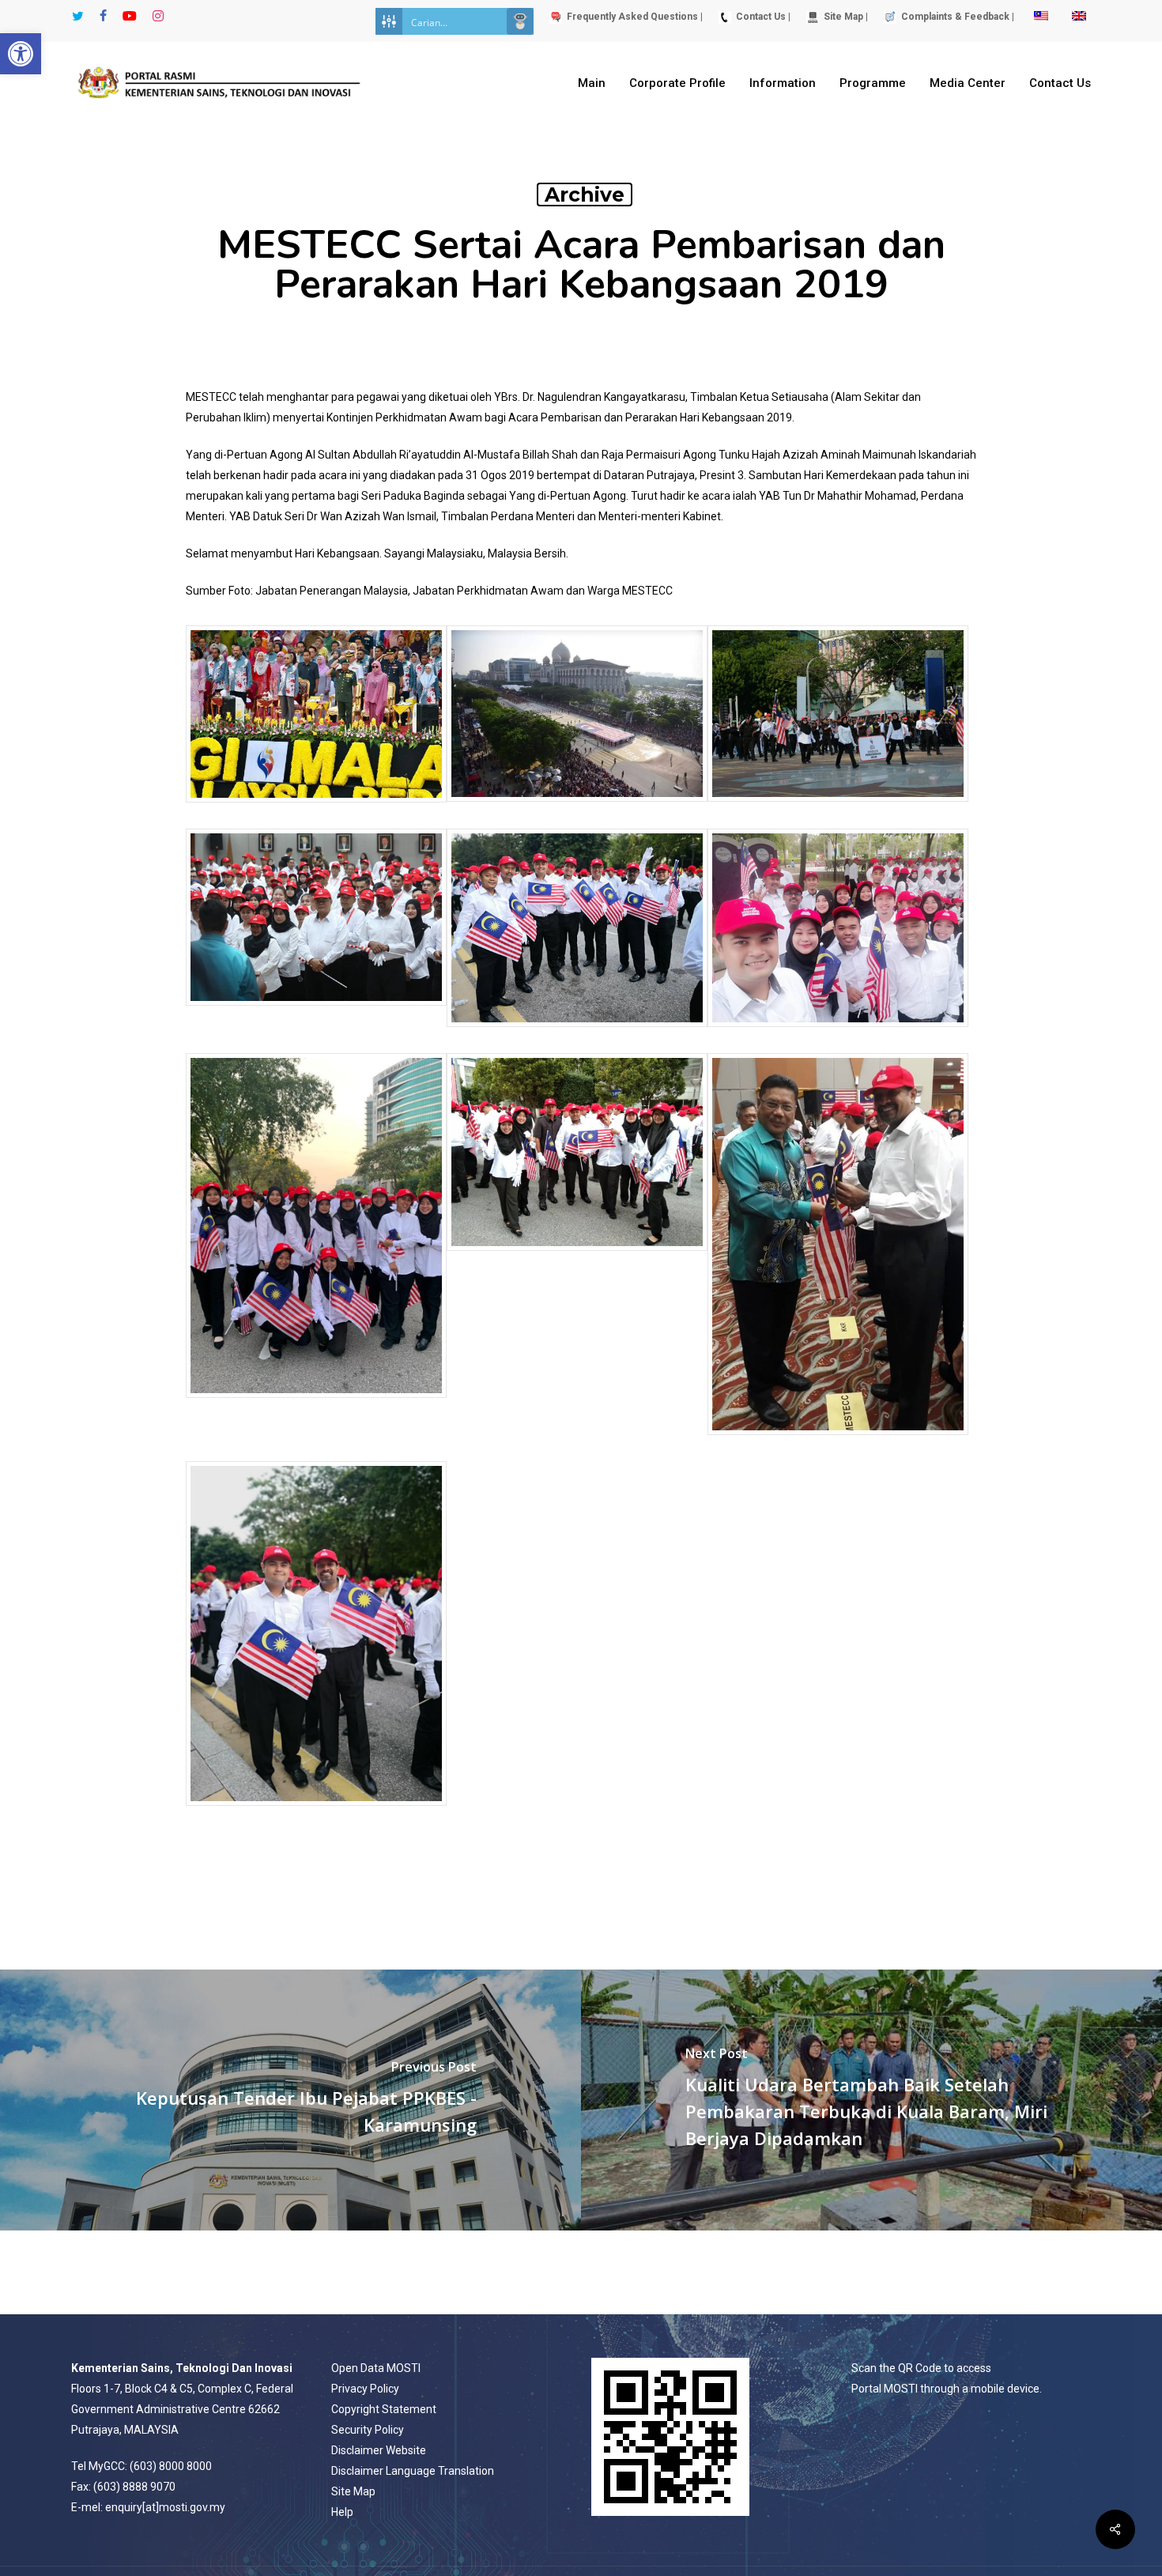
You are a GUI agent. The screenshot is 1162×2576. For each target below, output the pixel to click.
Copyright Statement (384, 2409)
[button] (21, 54)
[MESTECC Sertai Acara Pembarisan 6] (838, 1443)
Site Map (353, 2491)
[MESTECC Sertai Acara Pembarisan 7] (316, 1013)
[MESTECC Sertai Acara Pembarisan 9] (577, 809)
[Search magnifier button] (520, 21)
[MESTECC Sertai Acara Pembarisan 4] (316, 1813)
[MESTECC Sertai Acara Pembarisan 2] (316, 1405)
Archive (585, 195)
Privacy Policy (365, 2389)
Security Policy (368, 2430)
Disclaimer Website (379, 2450)
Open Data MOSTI (376, 2368)
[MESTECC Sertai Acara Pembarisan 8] (838, 809)
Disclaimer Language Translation (413, 2471)
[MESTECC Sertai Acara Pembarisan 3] (838, 1035)
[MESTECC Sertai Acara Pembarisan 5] (577, 1035)
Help (342, 2512)
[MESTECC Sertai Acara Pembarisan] (577, 1258)
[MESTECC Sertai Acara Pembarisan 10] (316, 810)
